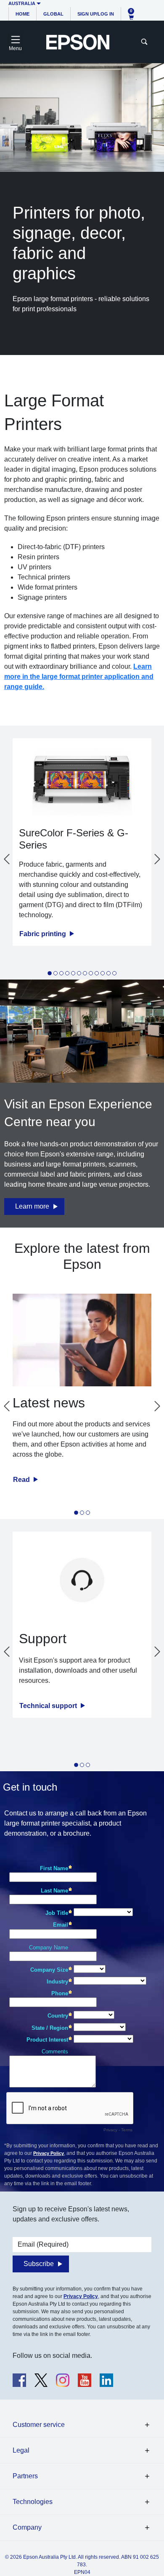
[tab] (50, 974)
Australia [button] (22, 3)
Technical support (49, 1706)
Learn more (32, 1206)
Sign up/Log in (96, 14)
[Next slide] (157, 859)
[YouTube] (85, 2380)
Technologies (33, 2502)
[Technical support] (82, 1580)
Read (22, 1480)
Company (27, 2527)
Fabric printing (44, 934)
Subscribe (39, 2264)
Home (22, 14)
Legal (21, 2450)
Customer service (39, 2425)
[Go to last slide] (7, 859)
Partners (25, 2476)
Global (53, 14)
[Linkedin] (106, 2380)
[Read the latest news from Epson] (82, 1340)
